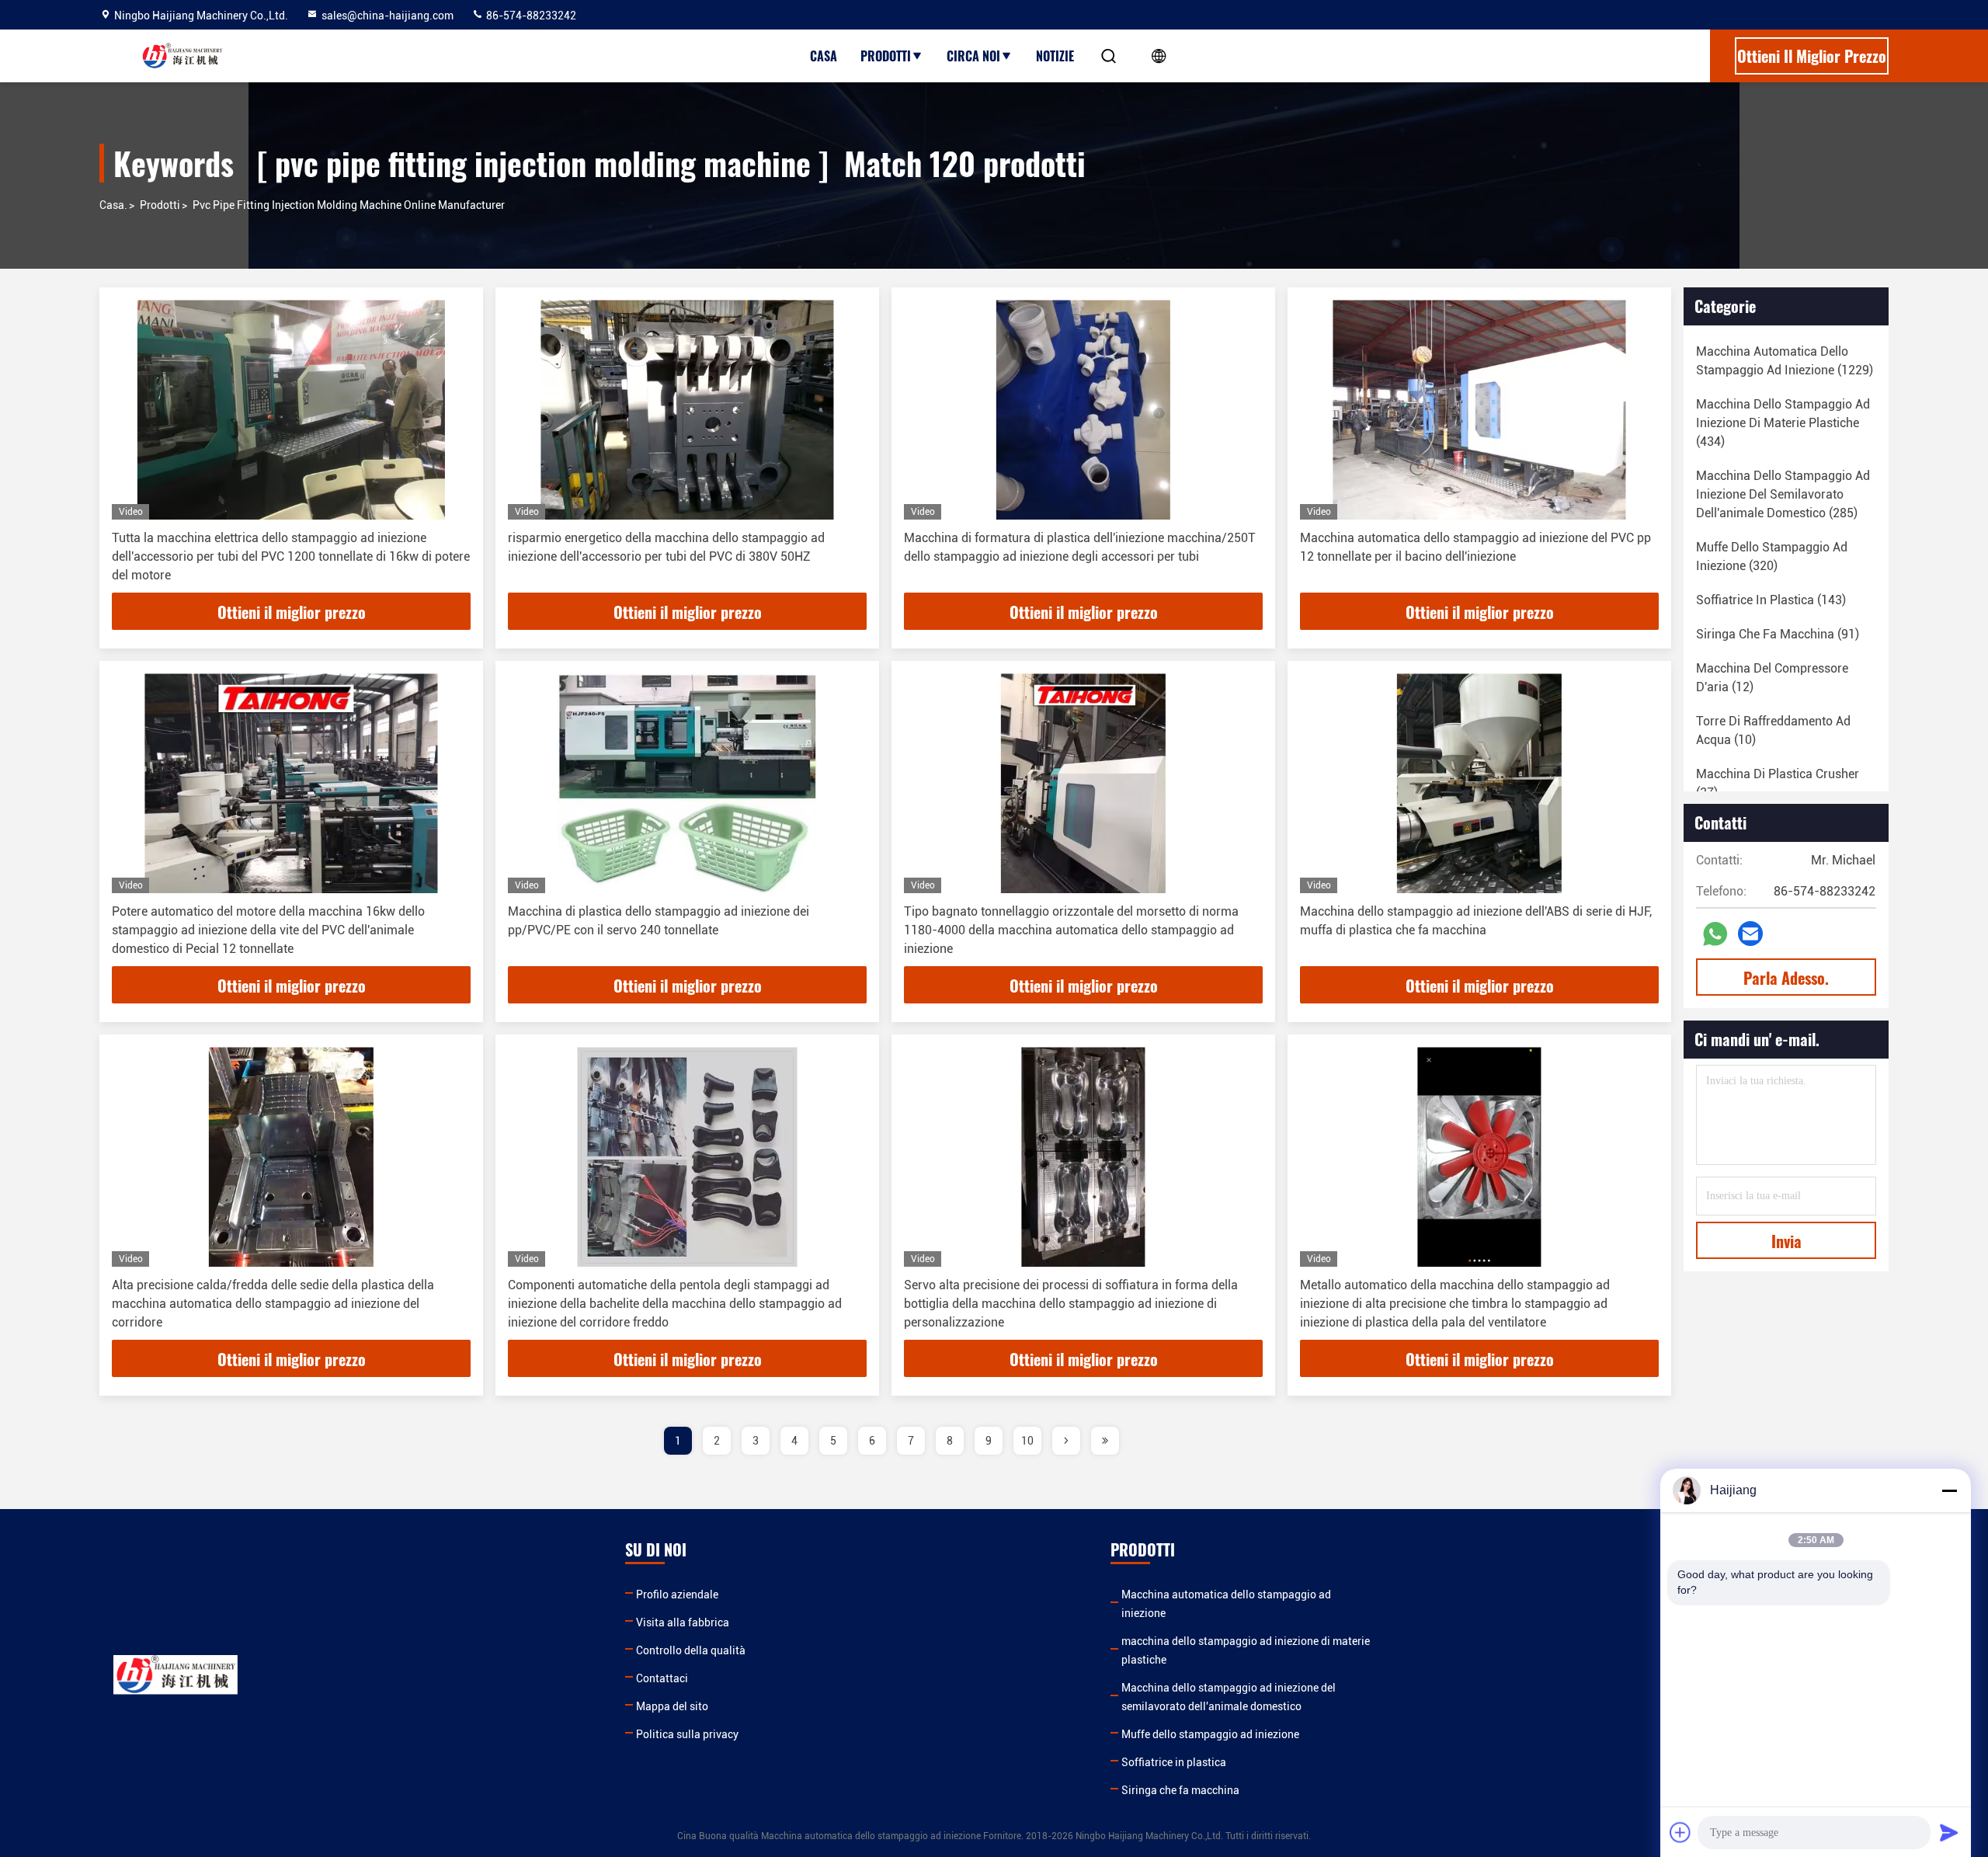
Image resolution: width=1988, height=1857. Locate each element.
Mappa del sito (672, 1706)
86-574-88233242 (530, 16)
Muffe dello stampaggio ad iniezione (1210, 1734)
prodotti (160, 205)
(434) (1783, 423)
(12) (1772, 678)
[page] (1066, 1441)
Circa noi (973, 56)
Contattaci (662, 1678)
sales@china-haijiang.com (388, 16)
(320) (1772, 556)
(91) (1778, 634)
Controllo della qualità (691, 1650)
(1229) (1785, 361)
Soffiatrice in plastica (1174, 1762)
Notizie (1055, 56)
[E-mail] (1750, 934)
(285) (1783, 494)
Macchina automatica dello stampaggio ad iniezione (1226, 1604)
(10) (1773, 730)
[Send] (1949, 1832)
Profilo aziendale (677, 1594)
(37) (1778, 783)
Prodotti (886, 56)
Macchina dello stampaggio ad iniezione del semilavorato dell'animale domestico (1229, 1697)
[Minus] (1949, 1490)
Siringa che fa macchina (1180, 1790)
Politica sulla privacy (687, 1734)
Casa (824, 56)
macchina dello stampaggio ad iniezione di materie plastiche (1246, 1650)
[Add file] (1680, 1832)
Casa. (113, 205)
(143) (1771, 600)
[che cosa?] (1715, 934)
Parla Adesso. (1786, 978)
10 (1027, 1441)
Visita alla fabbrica (683, 1622)
